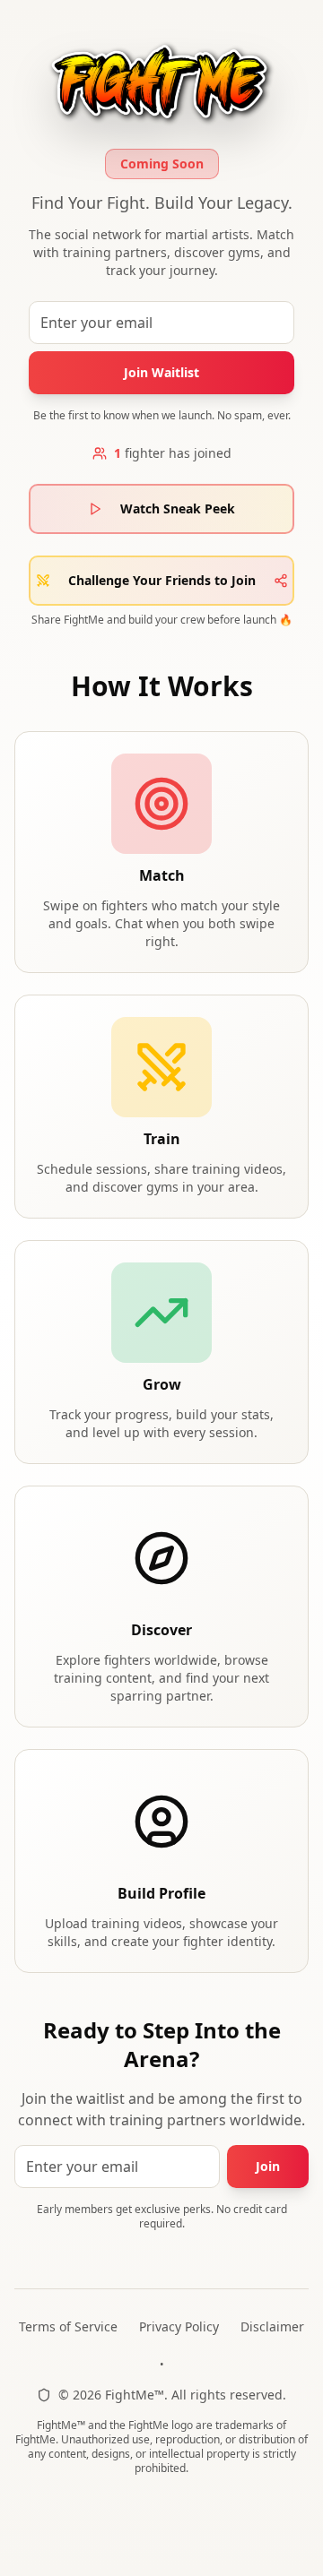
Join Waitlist (161, 372)
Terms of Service (68, 2326)
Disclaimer (272, 2326)
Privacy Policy (179, 2326)
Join (268, 2166)
